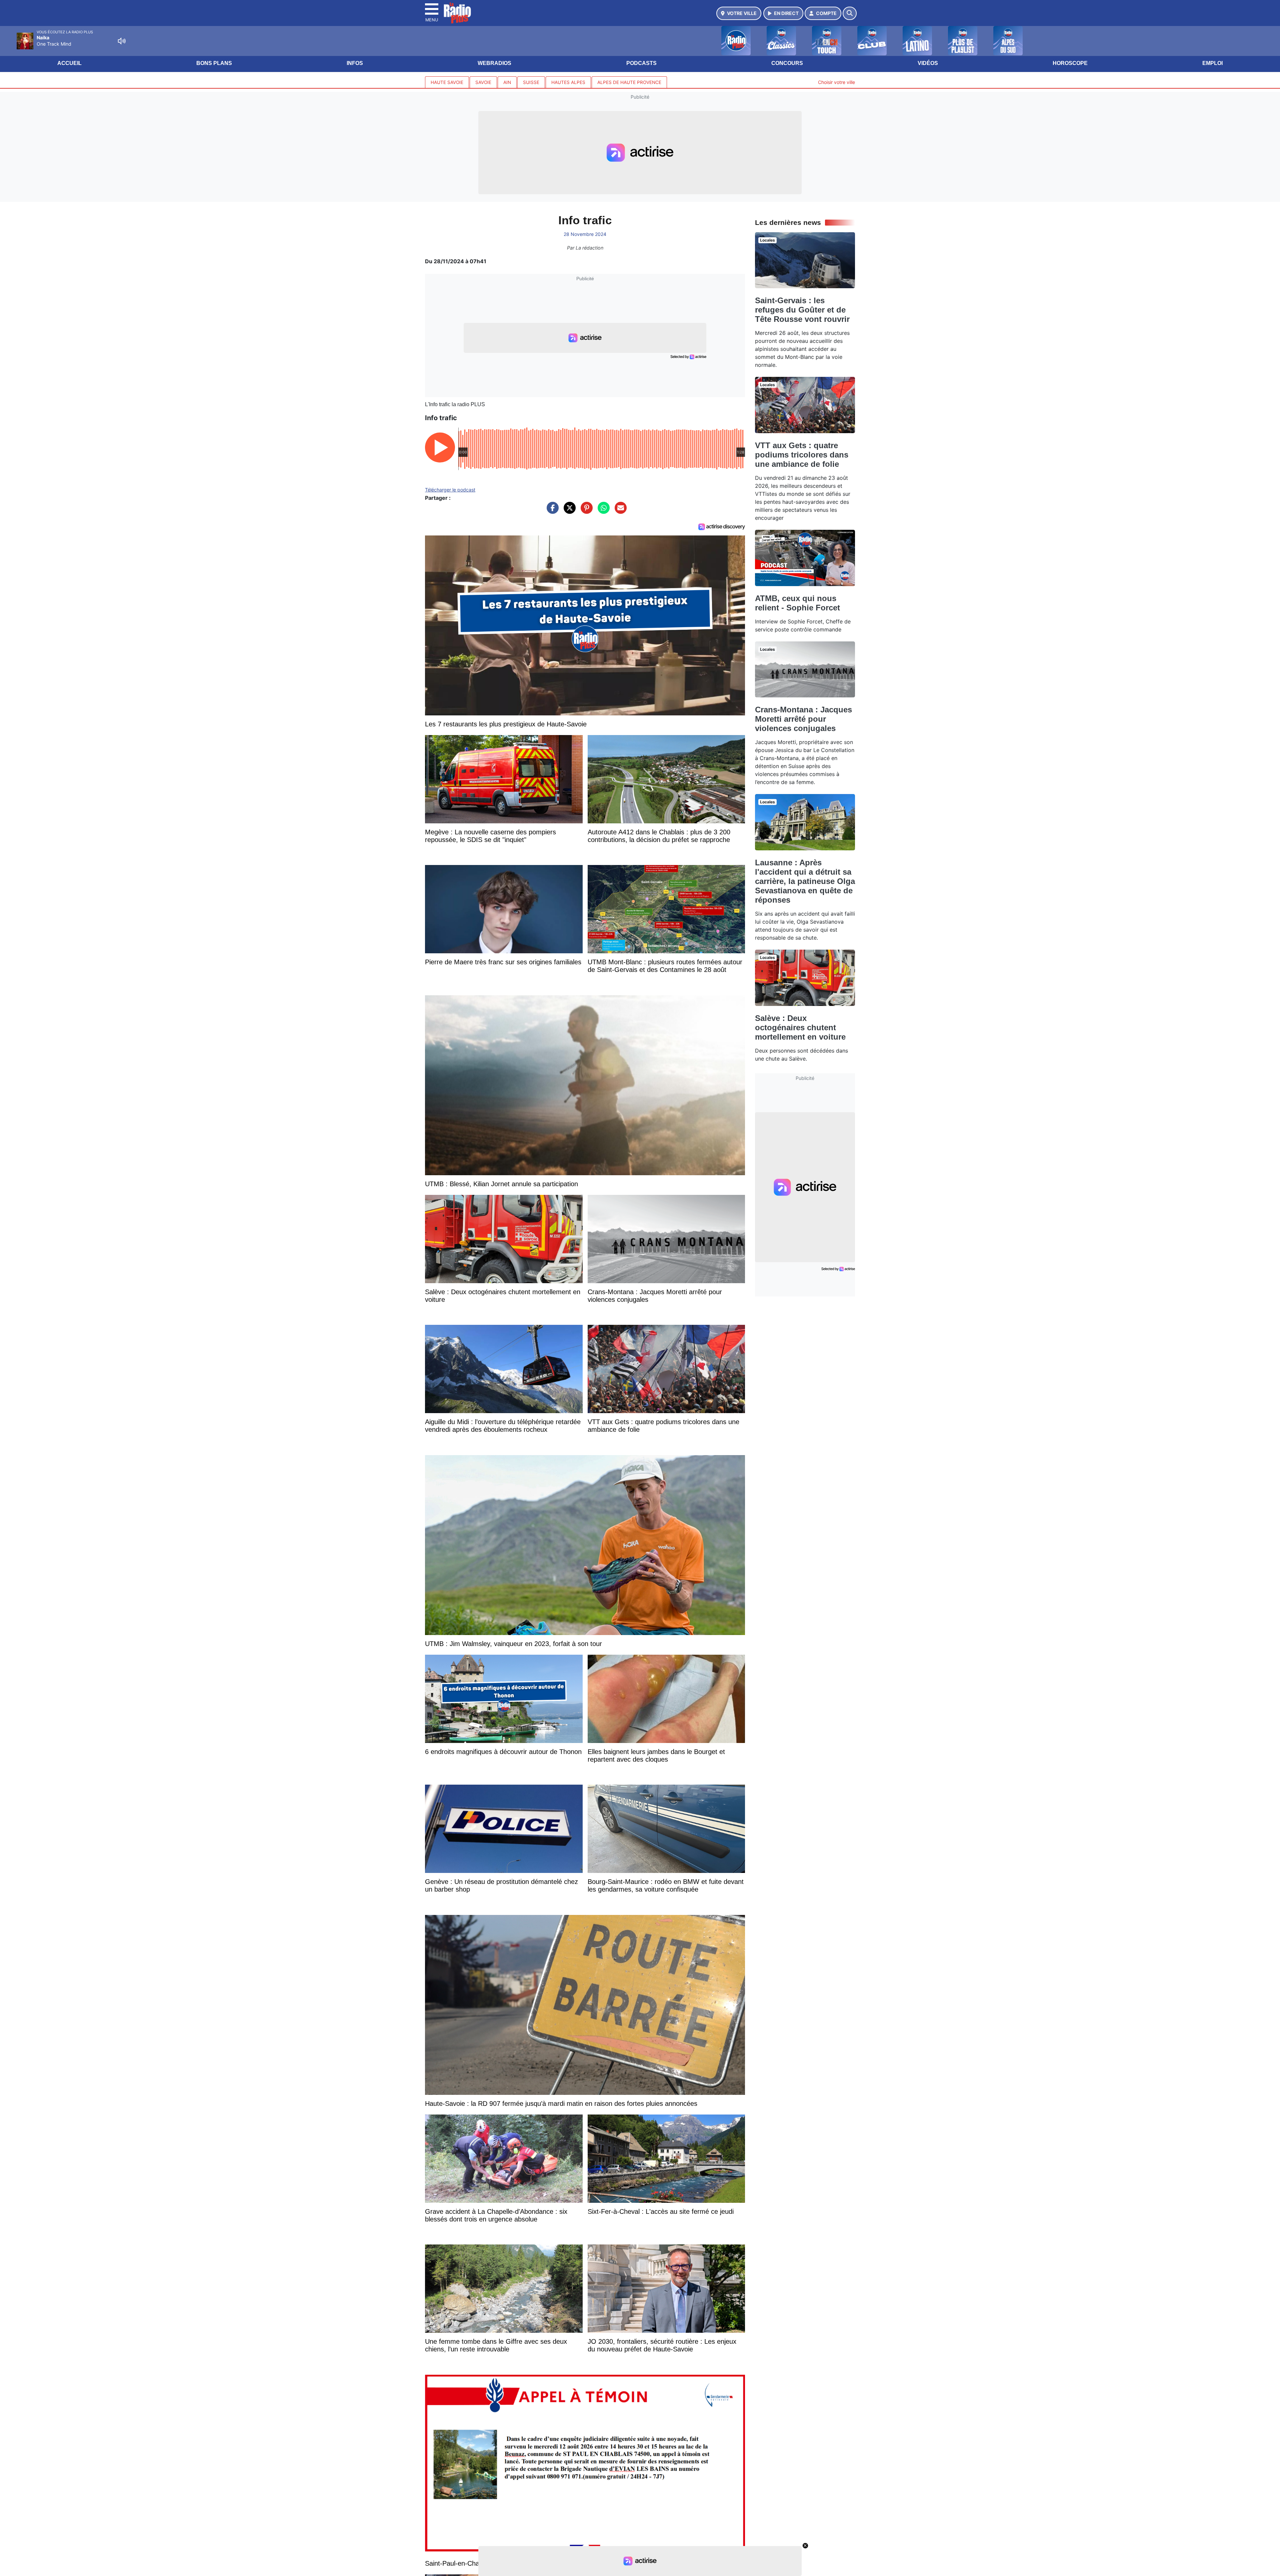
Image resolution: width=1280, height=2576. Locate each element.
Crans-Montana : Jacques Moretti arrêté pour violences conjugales (803, 719)
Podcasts (641, 63)
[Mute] (122, 41)
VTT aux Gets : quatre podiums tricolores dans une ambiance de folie (802, 455)
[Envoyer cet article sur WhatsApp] (602, 511)
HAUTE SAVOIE (447, 82)
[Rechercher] (850, 13)
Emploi (1212, 63)
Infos (355, 63)
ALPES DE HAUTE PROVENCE (629, 82)
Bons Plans (214, 63)
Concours (787, 63)
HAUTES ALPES (568, 82)
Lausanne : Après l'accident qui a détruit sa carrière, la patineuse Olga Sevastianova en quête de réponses (805, 881)
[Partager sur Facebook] (551, 511)
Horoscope (1070, 63)
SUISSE (531, 82)
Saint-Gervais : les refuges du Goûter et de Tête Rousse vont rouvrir (802, 310)
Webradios (494, 63)
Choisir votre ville (836, 82)
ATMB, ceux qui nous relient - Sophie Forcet (797, 603)
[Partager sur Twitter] (568, 511)
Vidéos (928, 63)
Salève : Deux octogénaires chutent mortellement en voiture (800, 1027)
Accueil (69, 63)
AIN (507, 82)
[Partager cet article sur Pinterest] (585, 511)
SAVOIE (483, 82)
